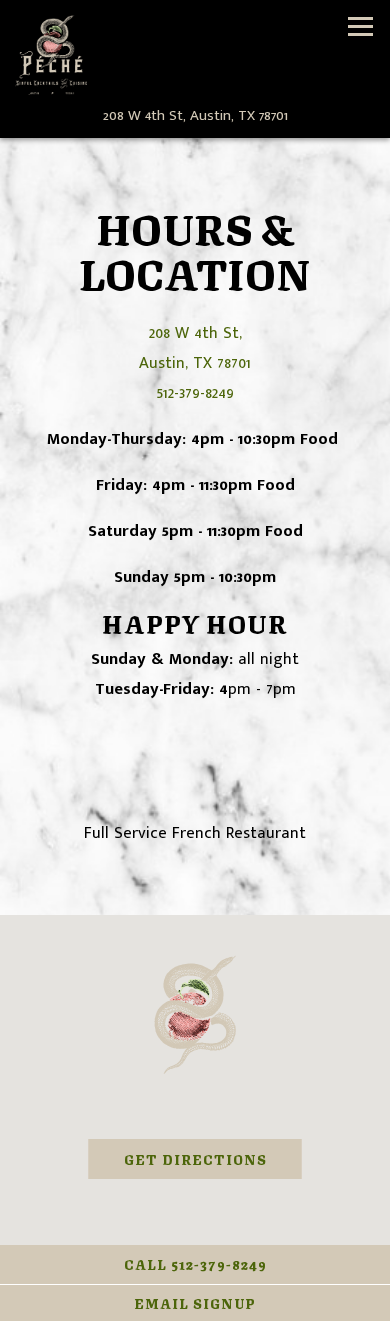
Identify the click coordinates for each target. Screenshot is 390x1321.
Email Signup (195, 1302)
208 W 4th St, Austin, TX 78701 (195, 348)
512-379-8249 (195, 393)
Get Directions (213, 1158)
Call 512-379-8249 (195, 1263)
